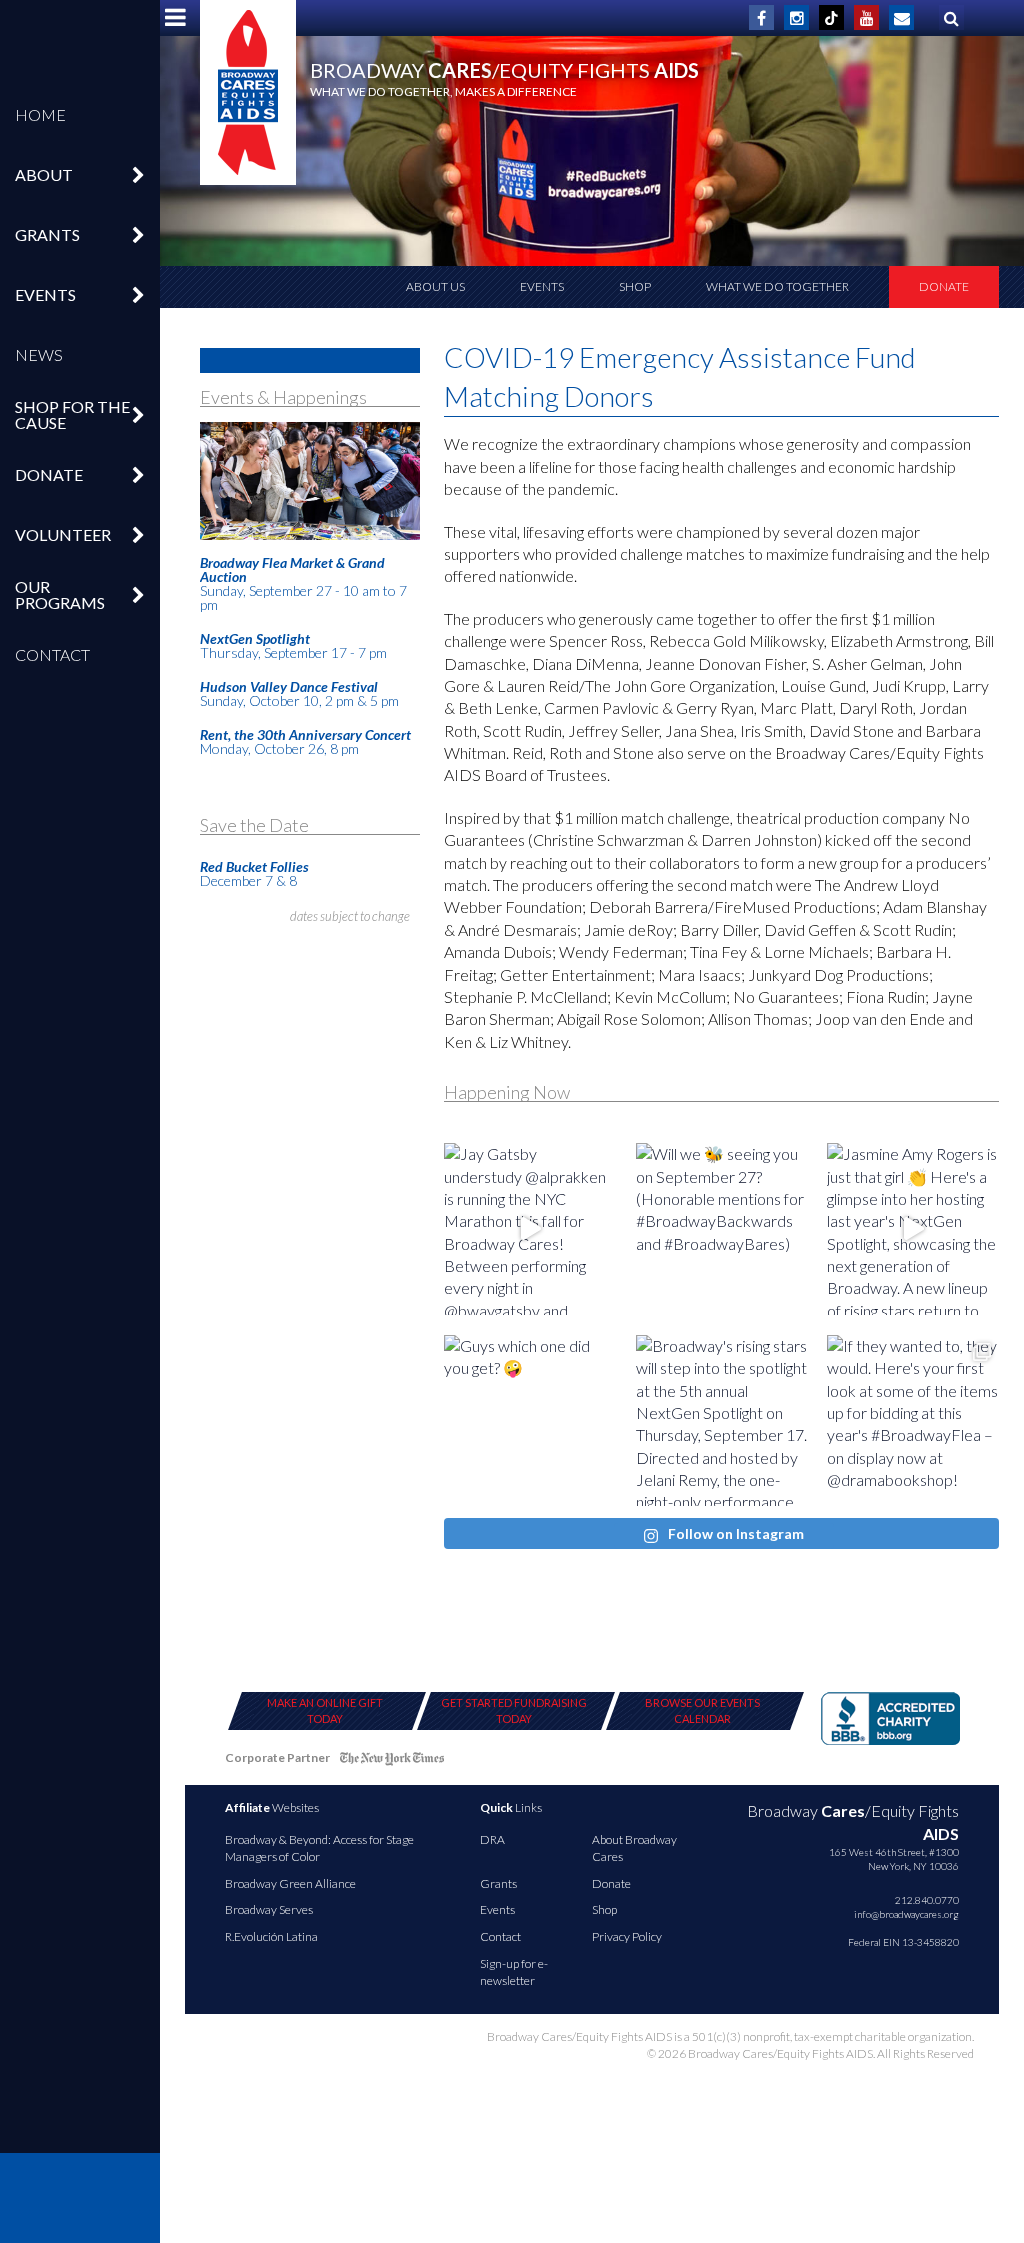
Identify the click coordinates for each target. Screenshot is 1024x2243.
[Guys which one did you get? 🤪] (530, 1421)
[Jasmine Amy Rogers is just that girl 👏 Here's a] (913, 1229)
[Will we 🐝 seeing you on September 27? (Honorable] (722, 1229)
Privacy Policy (627, 1936)
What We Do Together (777, 286)
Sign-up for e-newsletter (514, 1972)
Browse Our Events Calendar (702, 1710)
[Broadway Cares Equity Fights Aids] (248, 92)
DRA (492, 1839)
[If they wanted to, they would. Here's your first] (913, 1421)
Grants (498, 1883)
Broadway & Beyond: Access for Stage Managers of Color (319, 1848)
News (39, 354)
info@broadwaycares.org (906, 1914)
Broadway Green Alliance (290, 1883)
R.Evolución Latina (271, 1936)
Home (40, 114)
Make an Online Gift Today (325, 1710)
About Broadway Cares (634, 1848)
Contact (52, 654)
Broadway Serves (269, 1909)
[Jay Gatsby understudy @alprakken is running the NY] (530, 1229)
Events (542, 286)
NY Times (392, 1761)
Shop (635, 286)
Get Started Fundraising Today (514, 1710)
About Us (435, 286)
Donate (944, 286)
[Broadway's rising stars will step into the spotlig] (722, 1421)
